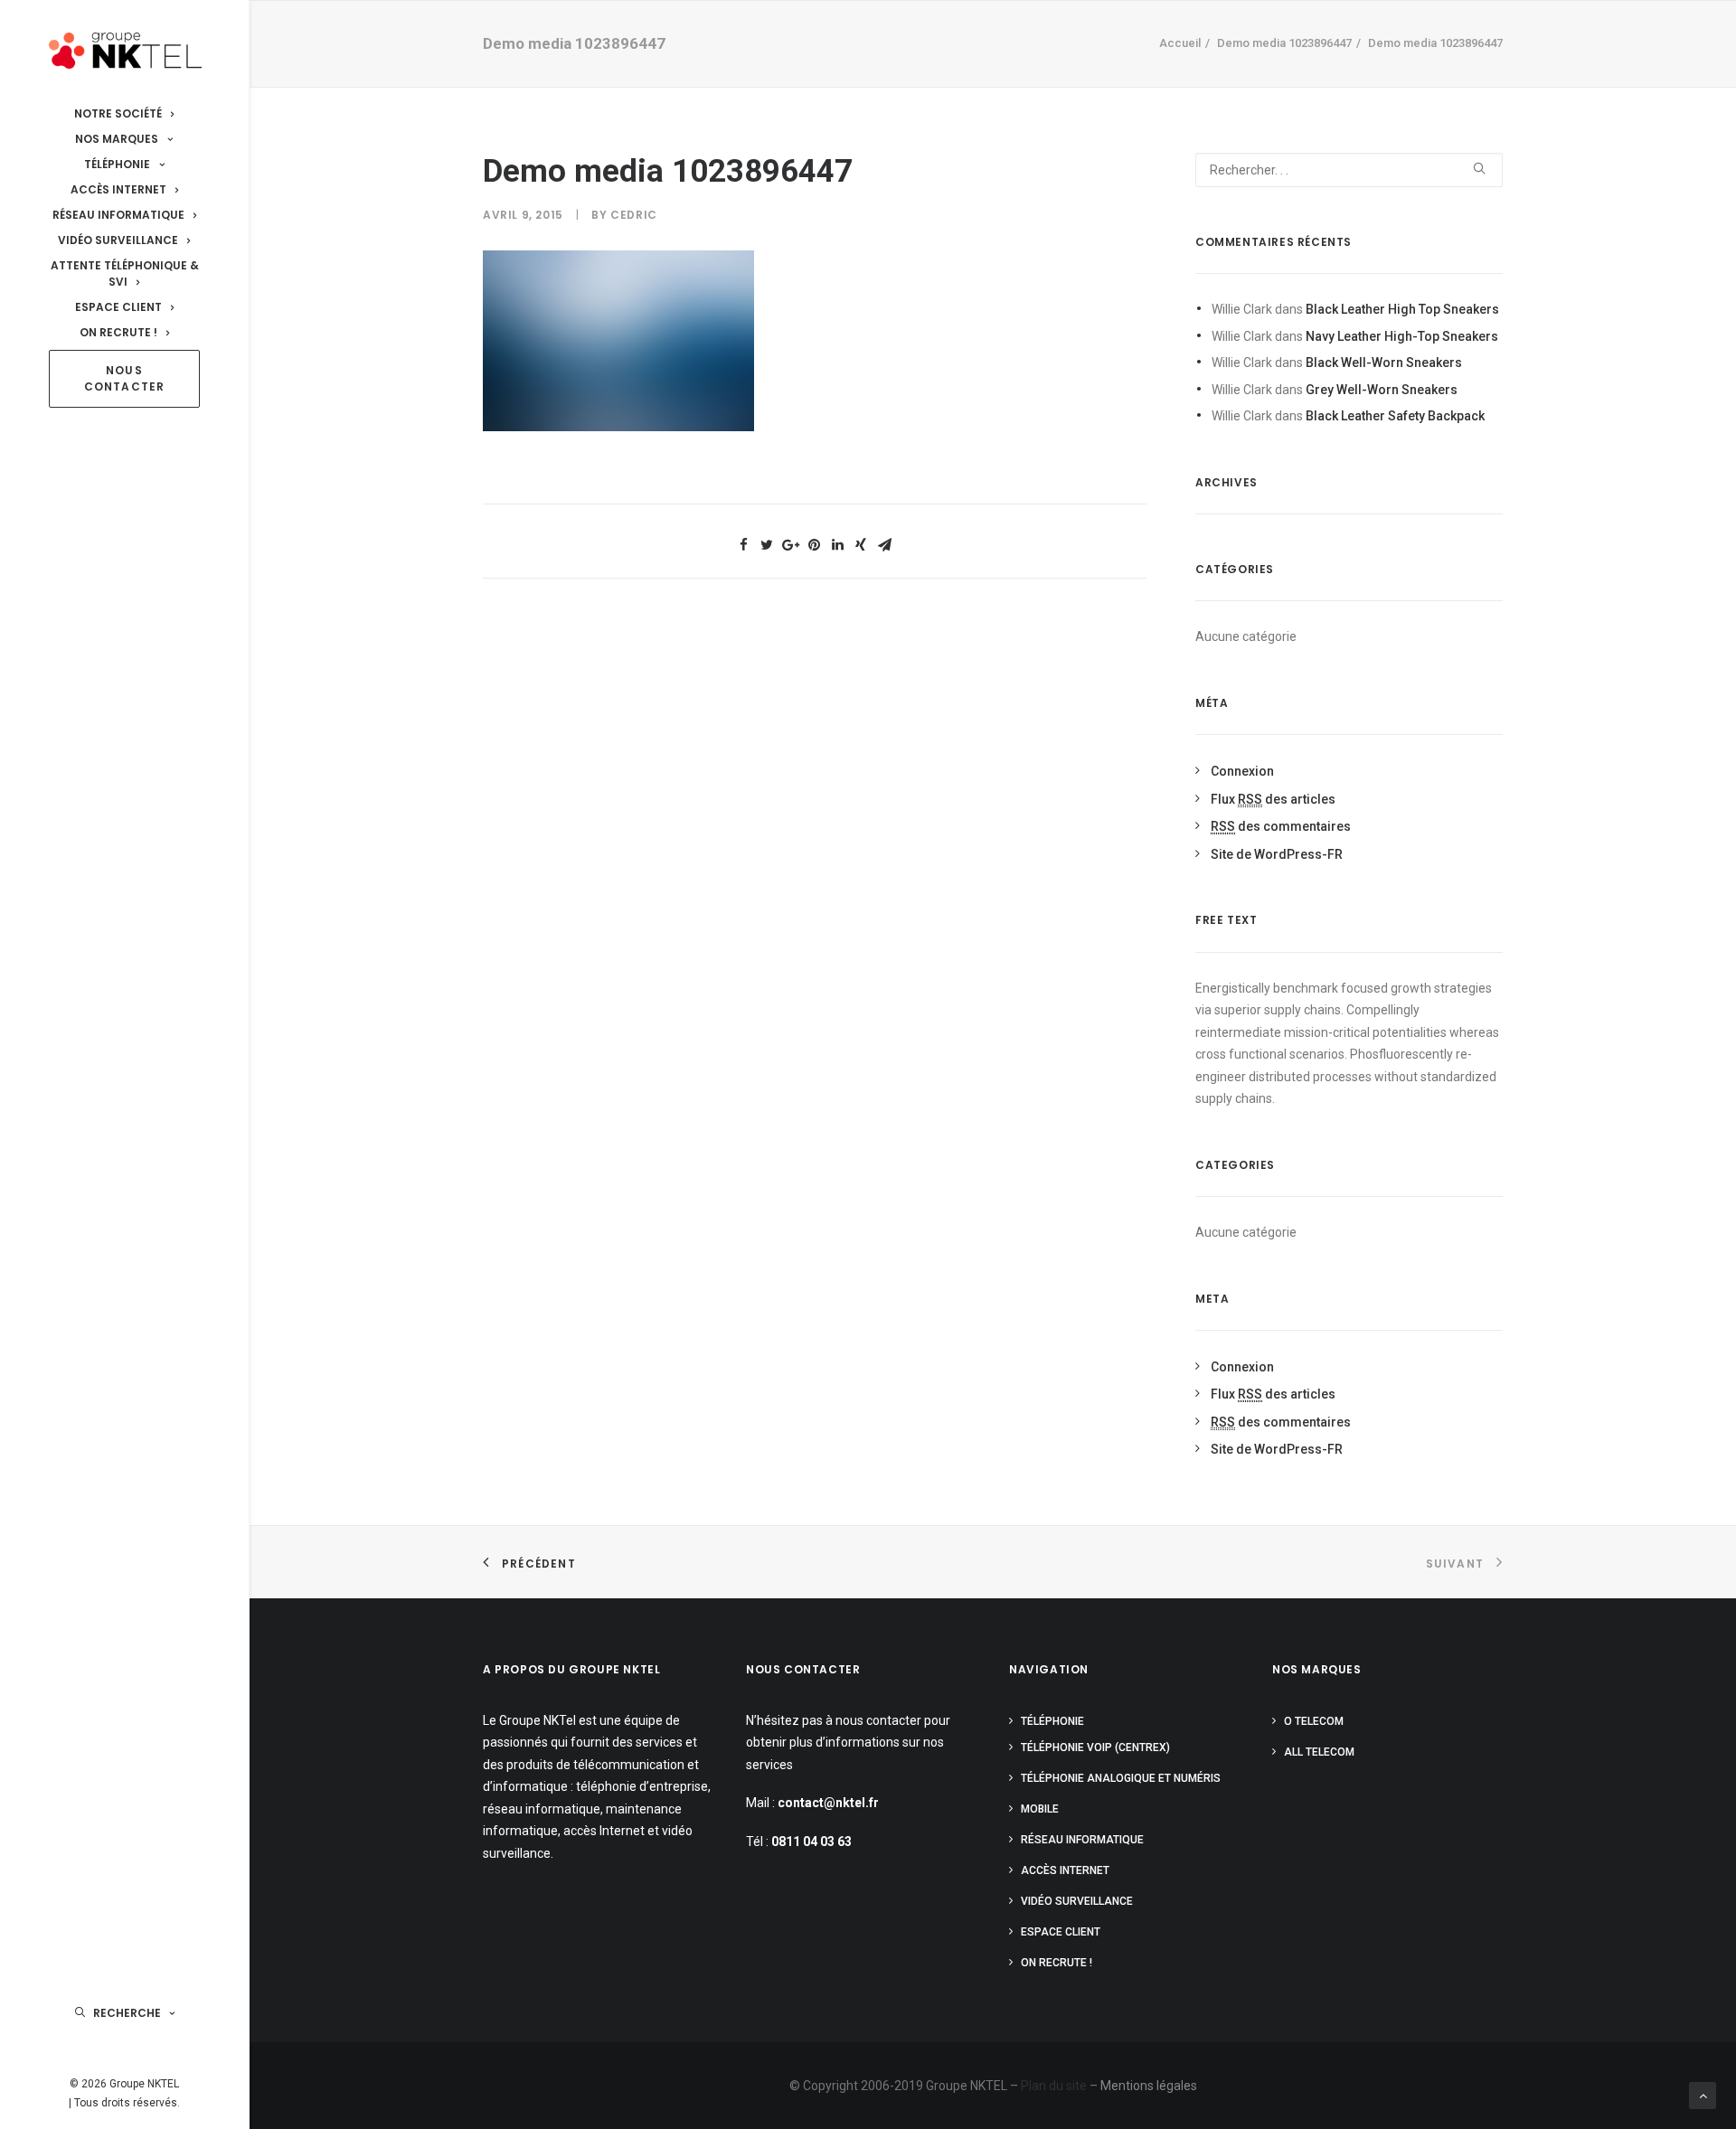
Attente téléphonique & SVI (125, 273)
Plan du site (1054, 2086)
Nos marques (117, 139)
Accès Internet (118, 189)
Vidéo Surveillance (118, 240)
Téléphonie (117, 164)
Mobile (1040, 1809)
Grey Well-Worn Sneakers (1382, 390)
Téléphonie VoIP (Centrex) (1095, 1747)
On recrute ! (118, 332)
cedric (634, 215)
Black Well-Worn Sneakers (1384, 363)
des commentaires (1281, 826)
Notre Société (118, 113)
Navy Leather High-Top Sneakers (1402, 336)
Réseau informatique (118, 215)
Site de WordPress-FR (1277, 854)
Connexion (1242, 771)
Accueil (1180, 43)
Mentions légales (1149, 2086)
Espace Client (118, 307)
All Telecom (1319, 1752)
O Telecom (1314, 1721)
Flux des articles (1273, 799)
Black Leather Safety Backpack (1395, 416)
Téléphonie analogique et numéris (1121, 1778)
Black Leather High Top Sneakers (1402, 309)
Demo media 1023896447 (1284, 43)
